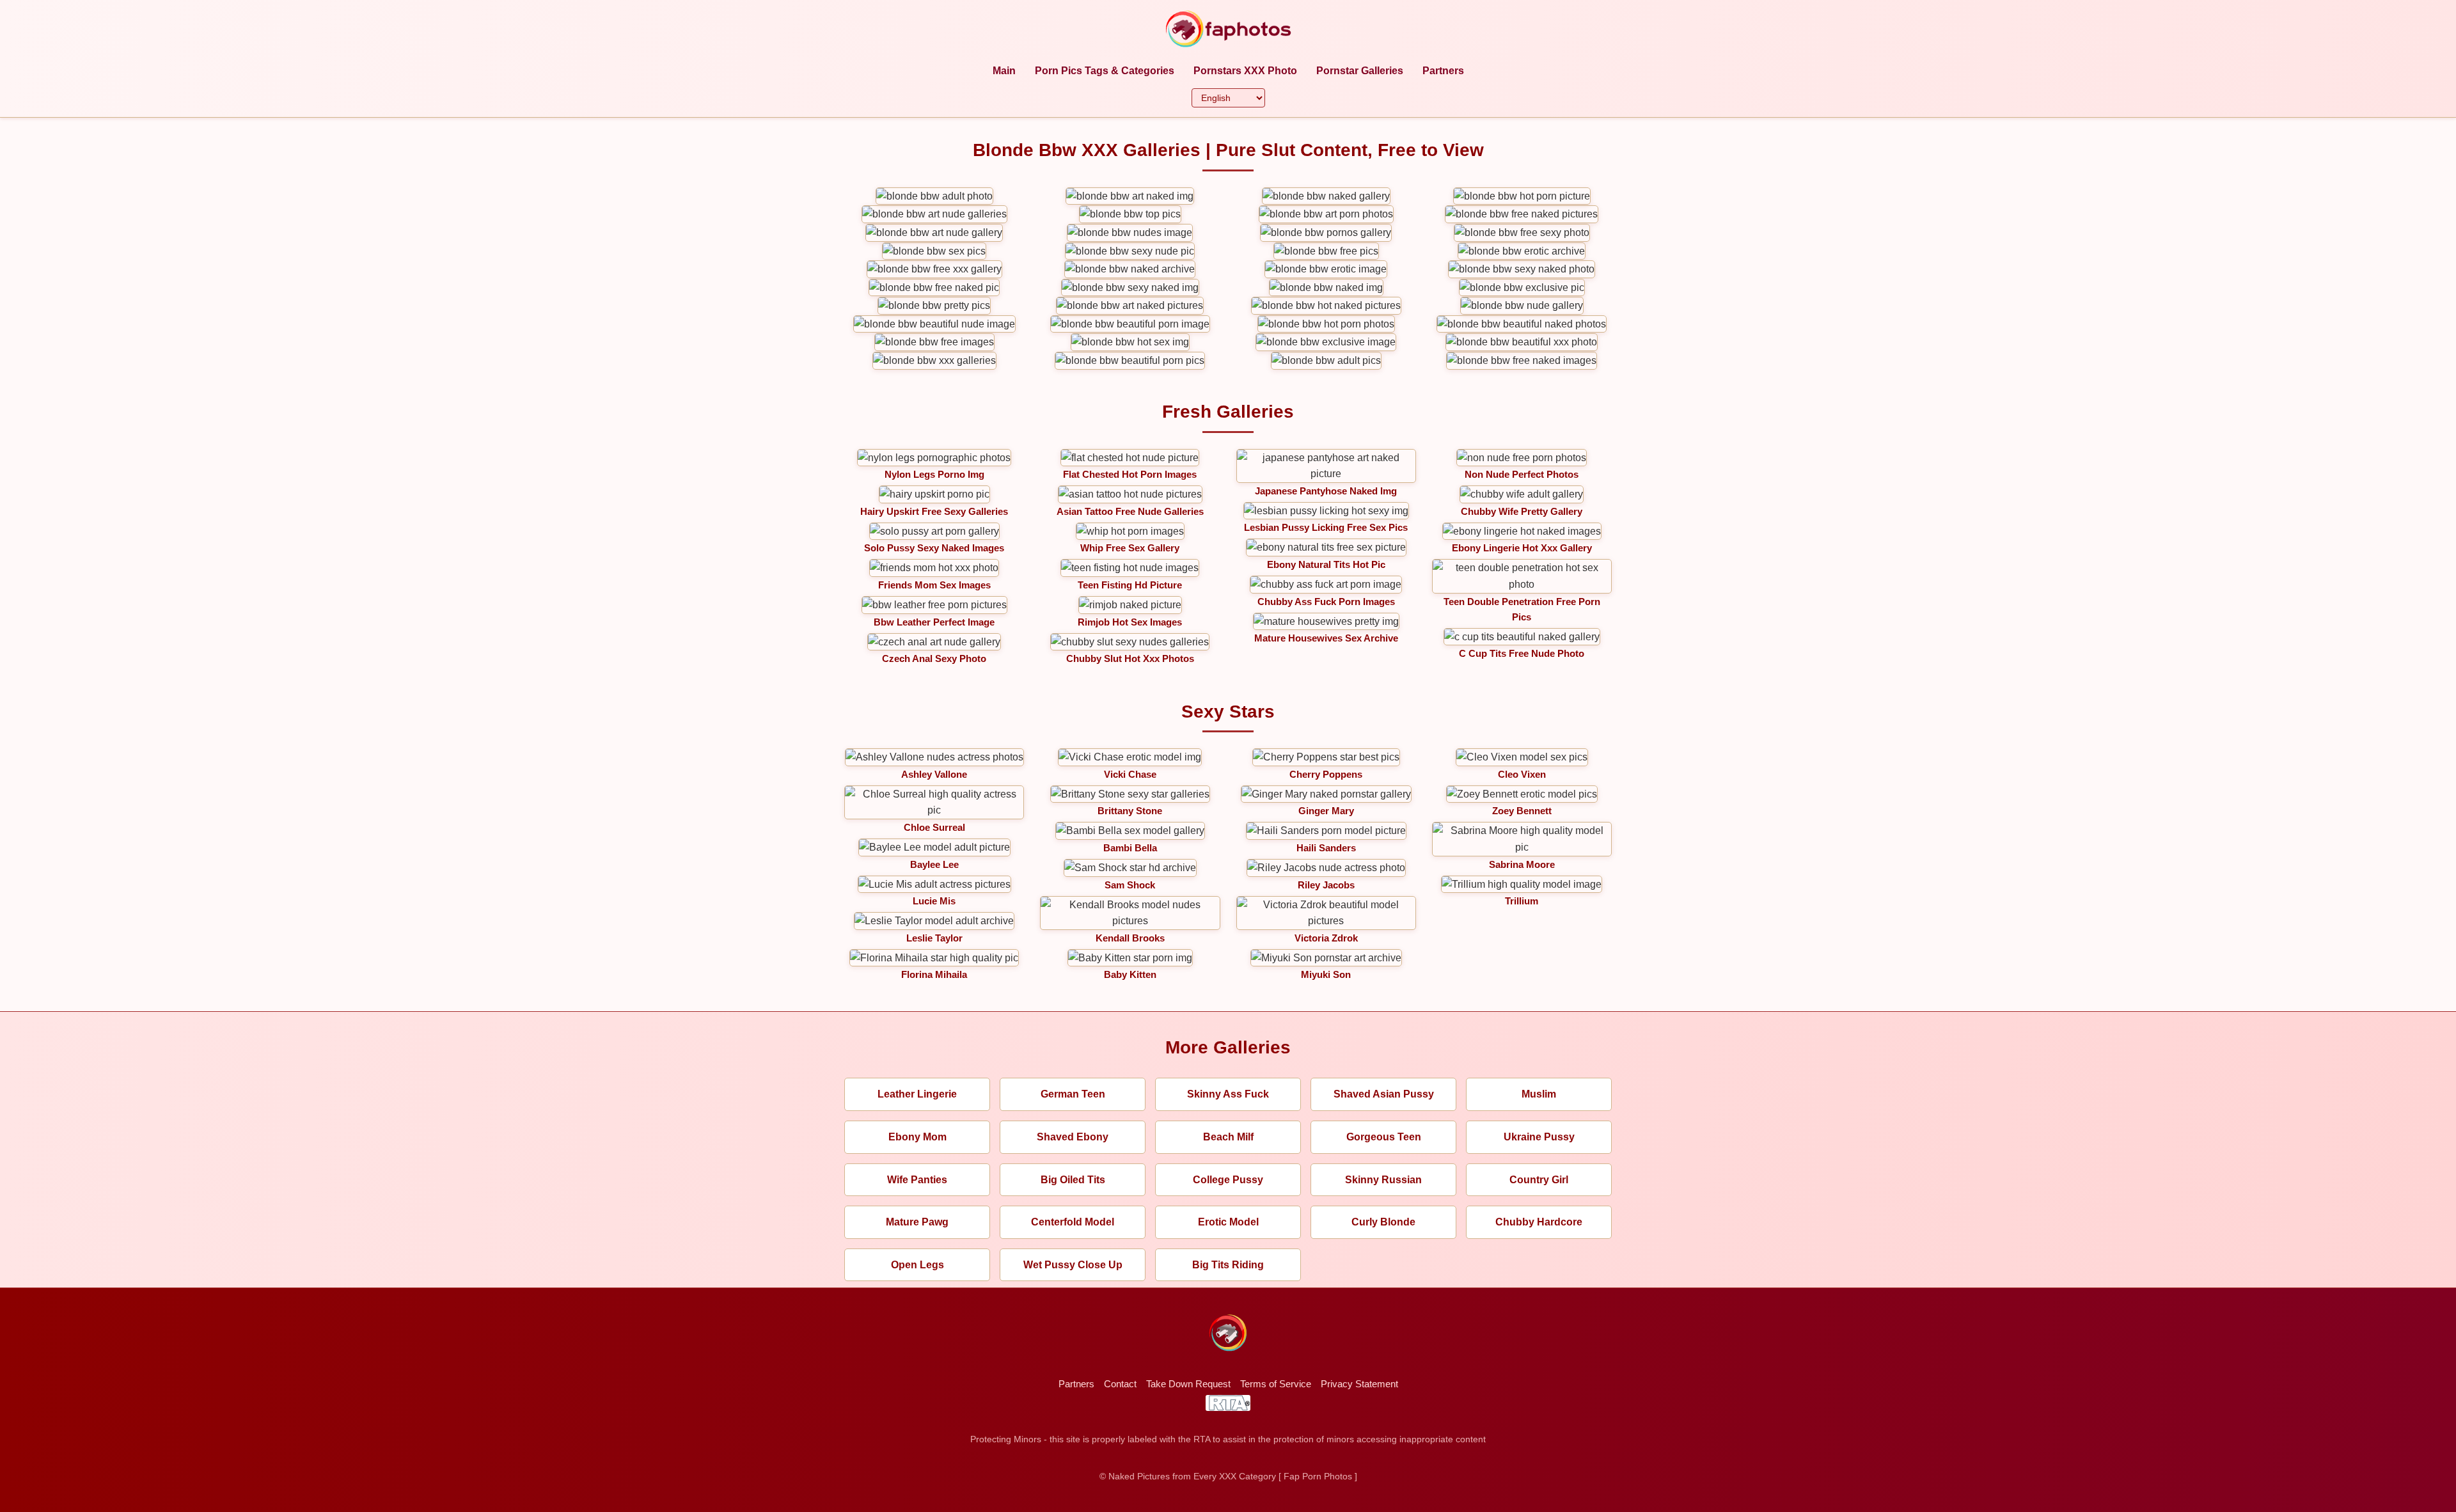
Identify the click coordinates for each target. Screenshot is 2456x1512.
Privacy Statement (1359, 1384)
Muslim (1539, 1094)
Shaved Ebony (1073, 1137)
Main (1004, 71)
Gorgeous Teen (1384, 1137)
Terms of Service (1276, 1384)
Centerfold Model (1073, 1222)
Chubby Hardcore (1539, 1222)
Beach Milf (1228, 1137)
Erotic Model (1228, 1222)
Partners (1443, 71)
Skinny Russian (1383, 1180)
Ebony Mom (917, 1137)
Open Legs (917, 1265)
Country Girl (1539, 1180)
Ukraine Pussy (1539, 1137)
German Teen (1073, 1094)
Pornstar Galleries (1360, 71)
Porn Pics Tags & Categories (1105, 71)
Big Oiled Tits (1073, 1180)
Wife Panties (917, 1180)
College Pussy (1228, 1180)
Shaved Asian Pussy (1384, 1094)
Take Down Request (1188, 1384)
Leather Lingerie (917, 1094)
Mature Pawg (917, 1222)
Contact (1120, 1384)
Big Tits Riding (1228, 1265)
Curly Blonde (1383, 1222)
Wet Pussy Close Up (1073, 1265)
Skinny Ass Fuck (1228, 1094)
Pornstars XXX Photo (1245, 71)
